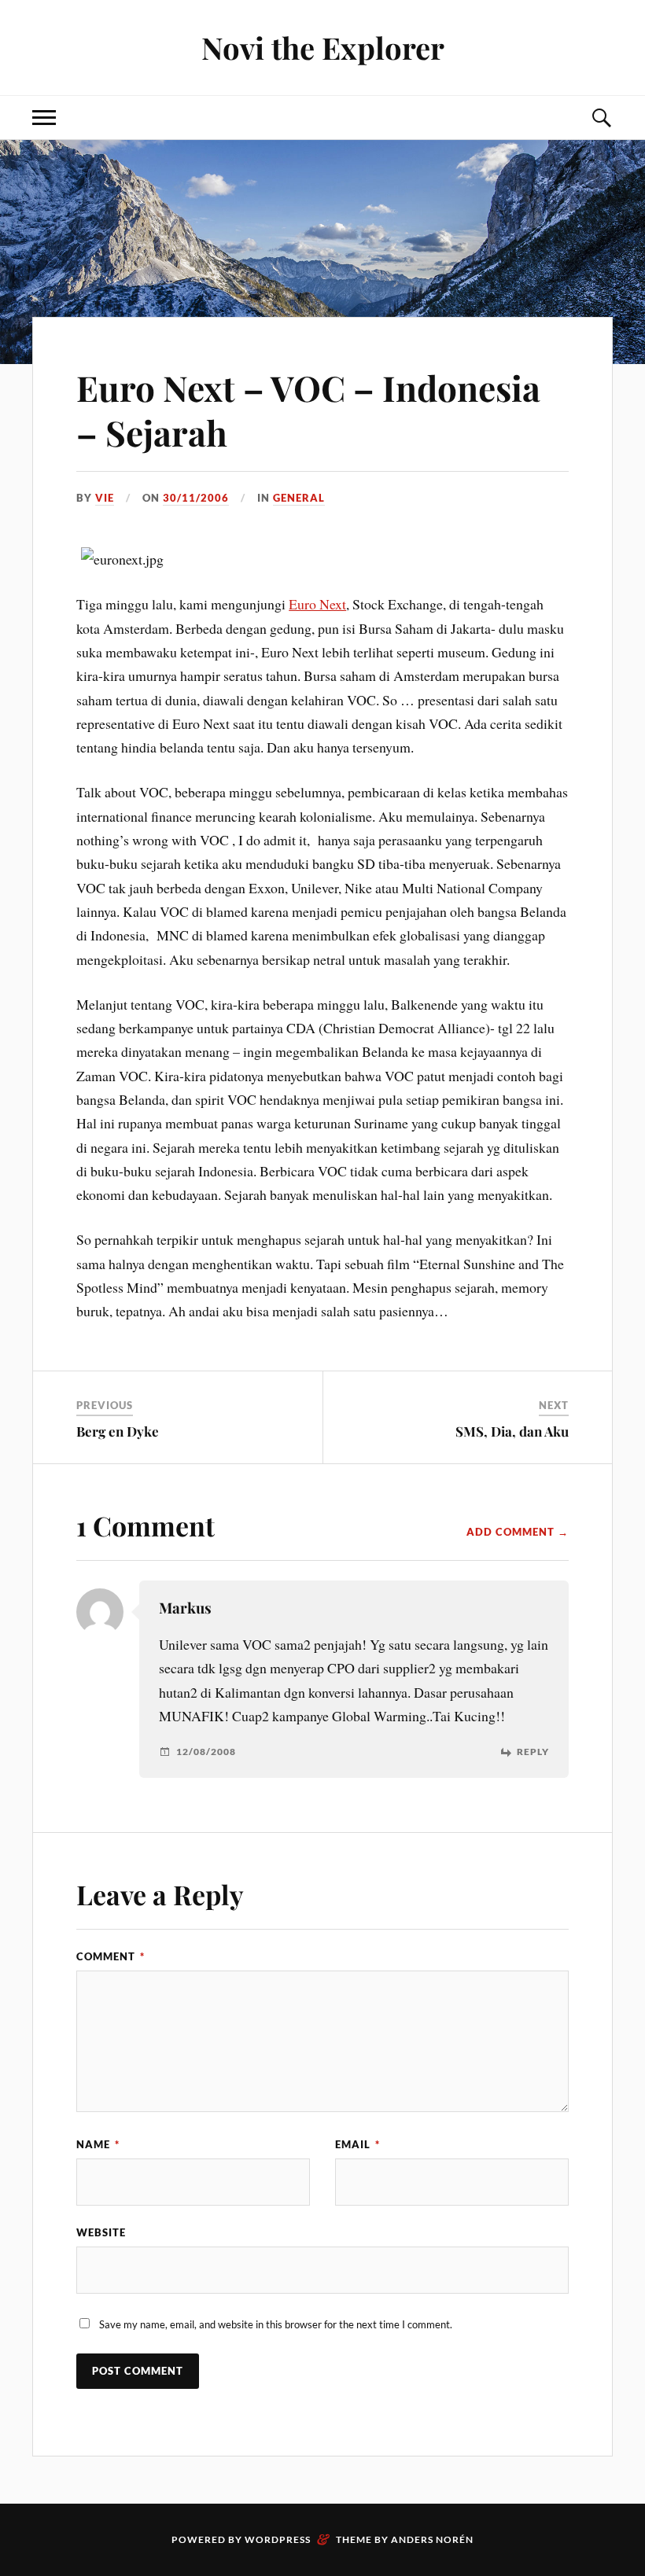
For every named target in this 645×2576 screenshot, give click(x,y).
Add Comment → (518, 1532)
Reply (533, 1752)
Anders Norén (432, 2539)
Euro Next (317, 604)
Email (358, 2144)
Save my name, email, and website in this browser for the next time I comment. (276, 2324)
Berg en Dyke (118, 1431)
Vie (105, 498)
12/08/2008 (206, 1752)
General (299, 498)
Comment (111, 1956)
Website (101, 2232)
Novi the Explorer (323, 48)
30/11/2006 (196, 498)
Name (98, 2144)
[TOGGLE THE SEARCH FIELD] (601, 118)
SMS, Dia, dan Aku (512, 1431)
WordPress (278, 2539)
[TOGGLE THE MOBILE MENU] (44, 118)
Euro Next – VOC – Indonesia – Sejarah (308, 410)
